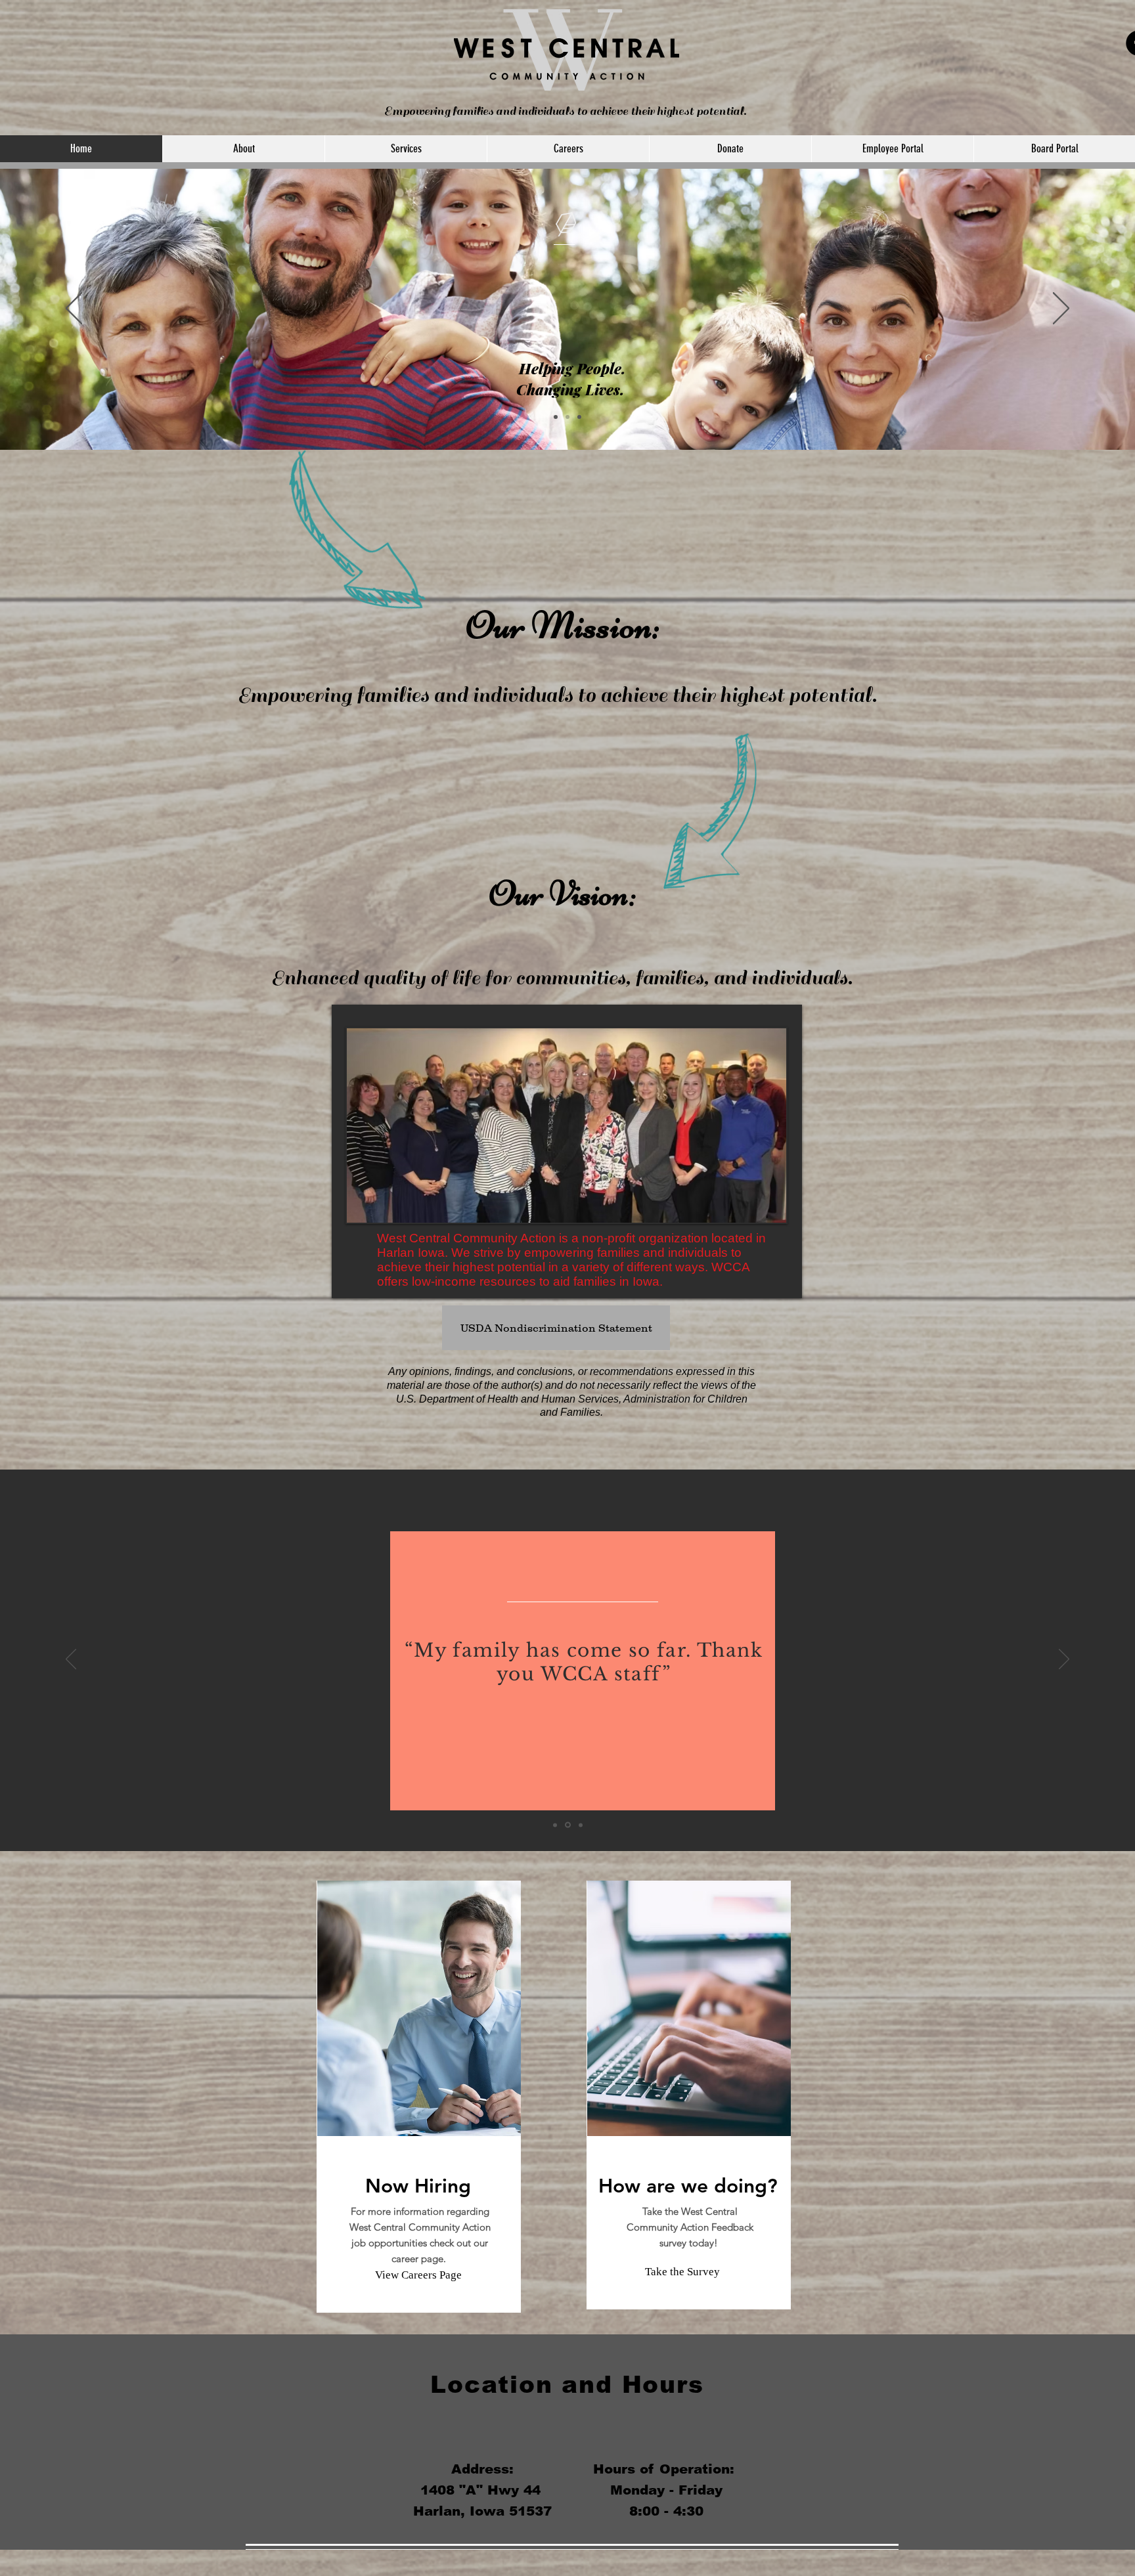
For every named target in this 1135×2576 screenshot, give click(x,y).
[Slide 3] (579, 417)
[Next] (1061, 309)
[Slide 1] (556, 417)
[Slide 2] (567, 417)
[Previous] (74, 309)
